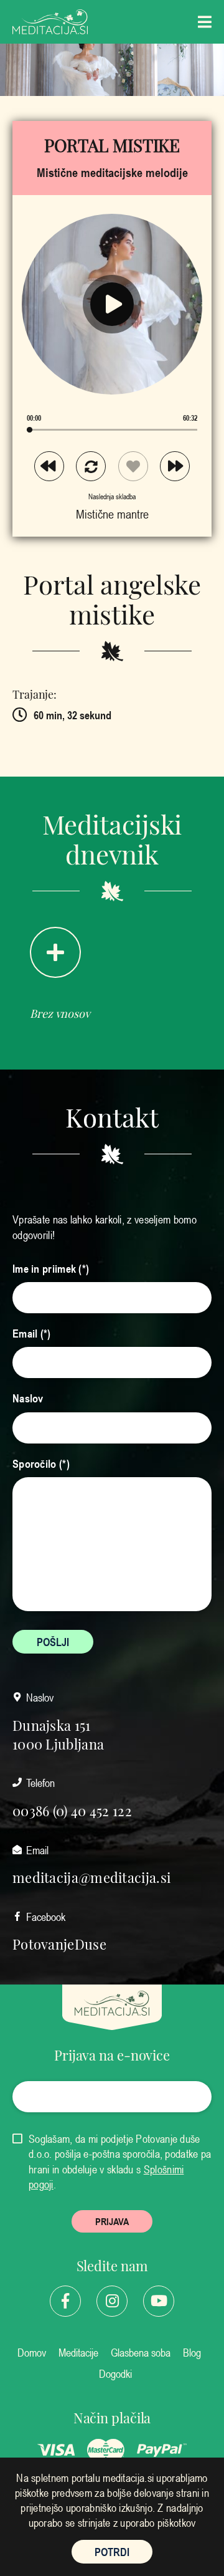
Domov (32, 2352)
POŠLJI (53, 1642)
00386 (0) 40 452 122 (72, 1810)
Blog (192, 2352)
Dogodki (115, 2373)
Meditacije (78, 2352)
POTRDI (112, 2552)
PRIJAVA (112, 2221)
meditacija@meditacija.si (91, 1877)
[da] (18, 2139)
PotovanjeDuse (59, 1943)
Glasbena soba (141, 2352)
